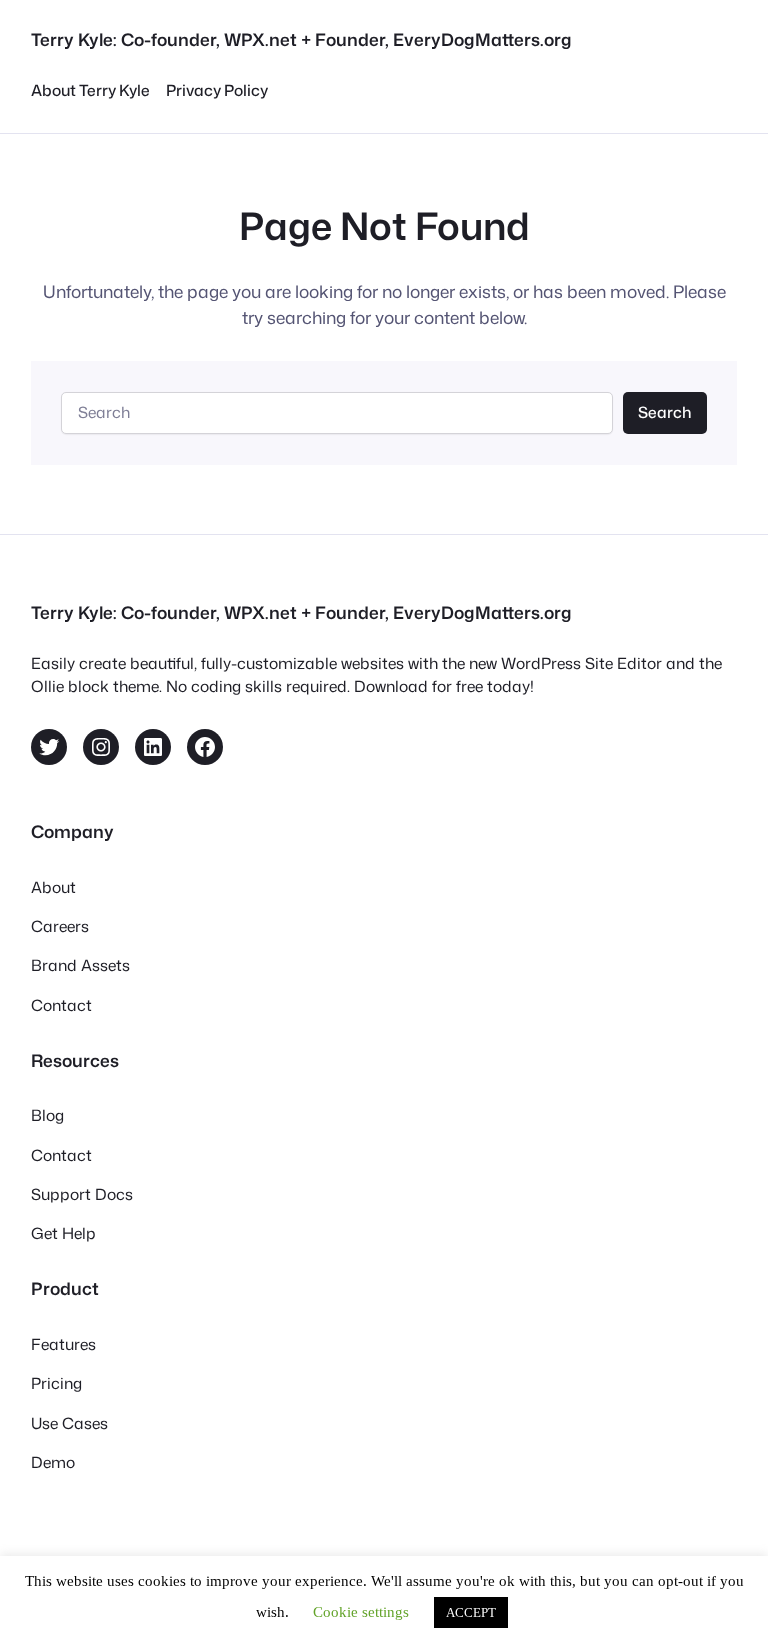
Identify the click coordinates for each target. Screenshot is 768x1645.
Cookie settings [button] (361, 1612)
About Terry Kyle (90, 90)
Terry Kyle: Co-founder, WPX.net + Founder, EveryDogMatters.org (301, 39)
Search (664, 412)
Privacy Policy (217, 90)
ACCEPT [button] (471, 1612)
